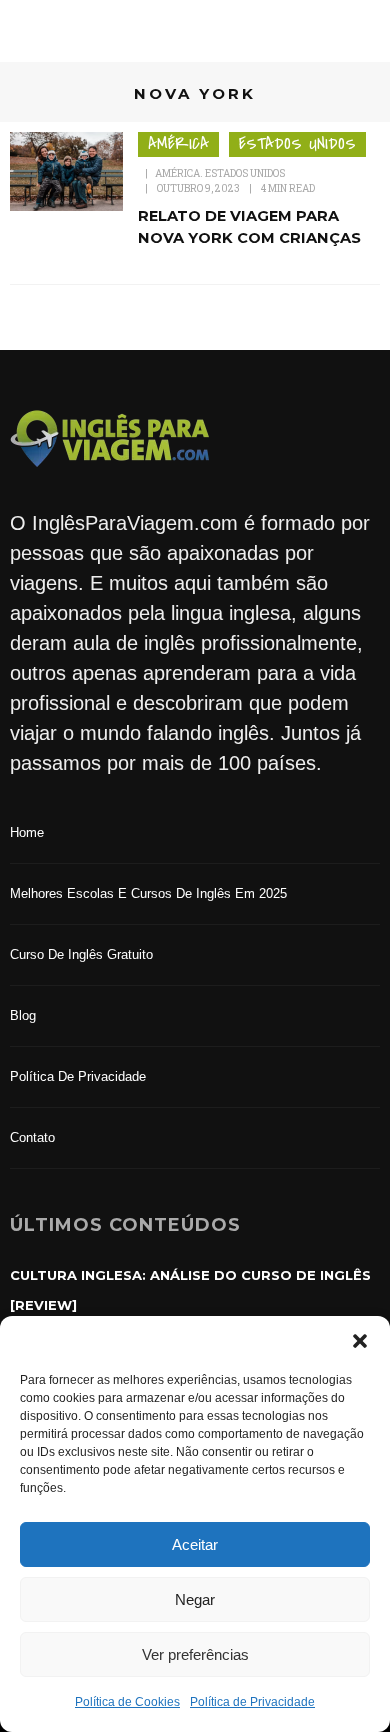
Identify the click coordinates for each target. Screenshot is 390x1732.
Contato (32, 1137)
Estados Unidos (297, 144)
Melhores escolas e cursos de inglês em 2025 (148, 893)
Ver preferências (195, 1654)
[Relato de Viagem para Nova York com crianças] (66, 170)
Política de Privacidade (252, 1702)
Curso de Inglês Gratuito (81, 954)
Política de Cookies (127, 1702)
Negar (195, 1599)
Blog (23, 1015)
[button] (360, 1341)
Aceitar (195, 1544)
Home (27, 832)
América (178, 144)
